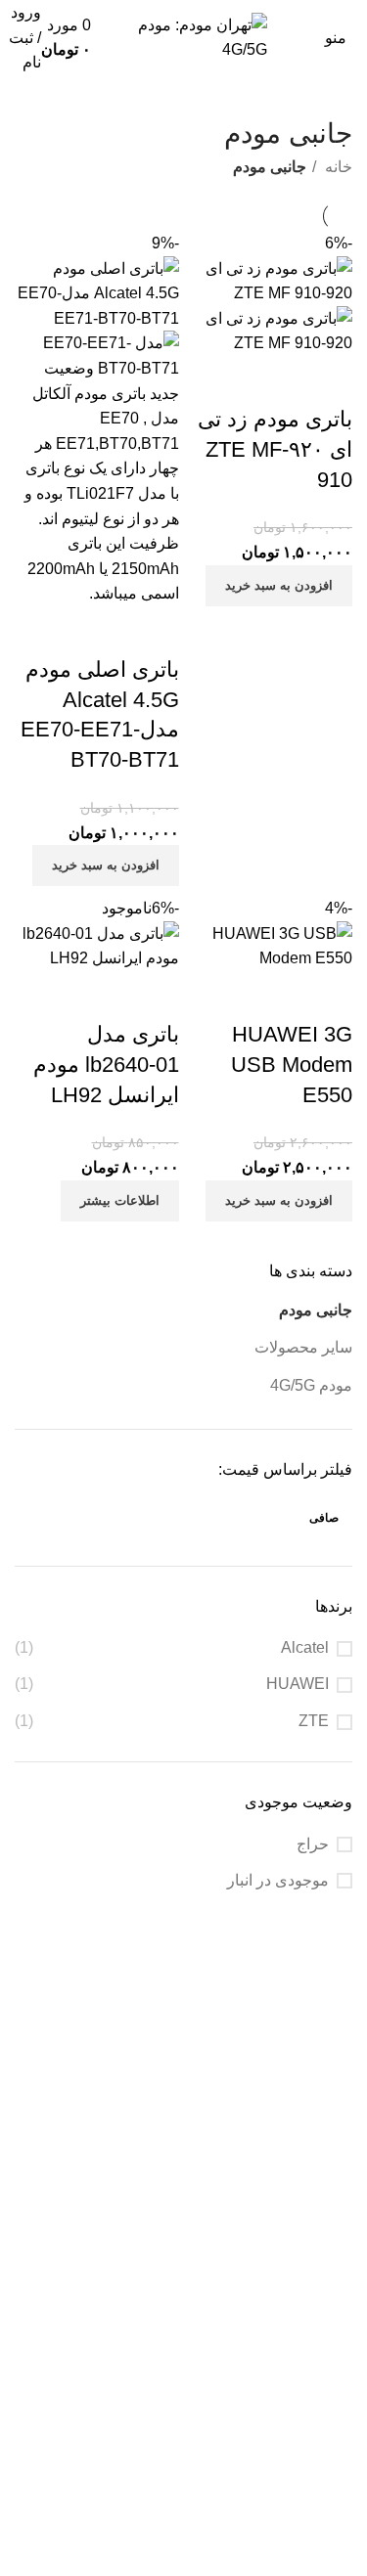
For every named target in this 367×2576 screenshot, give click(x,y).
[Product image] (271, 330)
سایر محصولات (303, 1347)
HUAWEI (298, 1684)
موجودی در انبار (278, 1880)
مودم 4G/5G (311, 1385)
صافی (324, 1518)
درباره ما (324, 2414)
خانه (337, 167)
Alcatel (305, 1647)
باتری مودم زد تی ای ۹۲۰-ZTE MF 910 (275, 449)
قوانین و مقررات (298, 2341)
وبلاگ (335, 2377)
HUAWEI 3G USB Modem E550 (292, 1065)
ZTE (314, 1721)
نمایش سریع (328, 380)
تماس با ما (319, 2450)
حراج (313, 1844)
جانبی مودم (316, 1310)
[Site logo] (184, 37)
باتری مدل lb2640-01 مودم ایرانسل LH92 (106, 1065)
